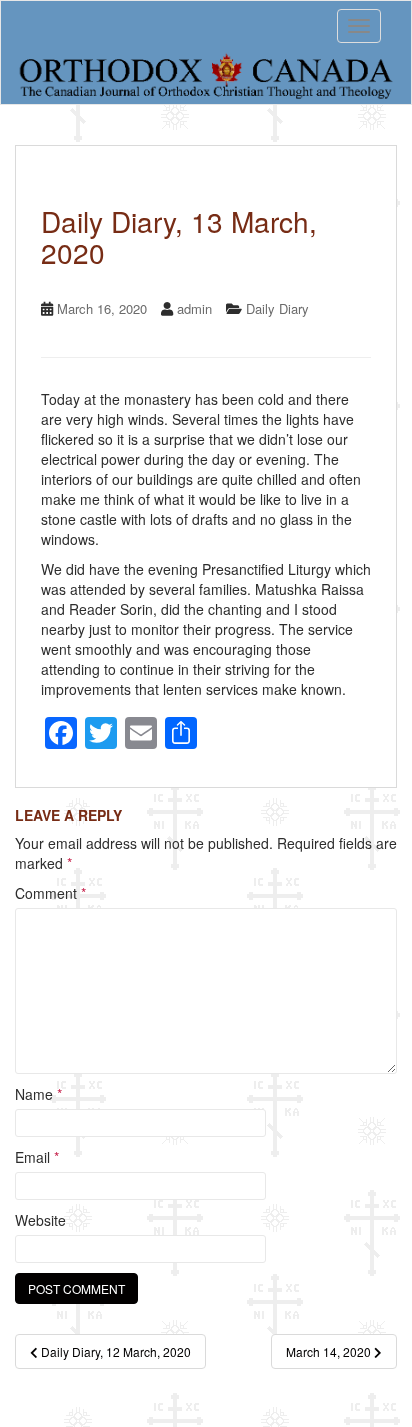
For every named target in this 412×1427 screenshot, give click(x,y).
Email (37, 1157)
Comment (50, 893)
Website (40, 1220)
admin (194, 308)
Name (38, 1094)
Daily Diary (277, 308)
